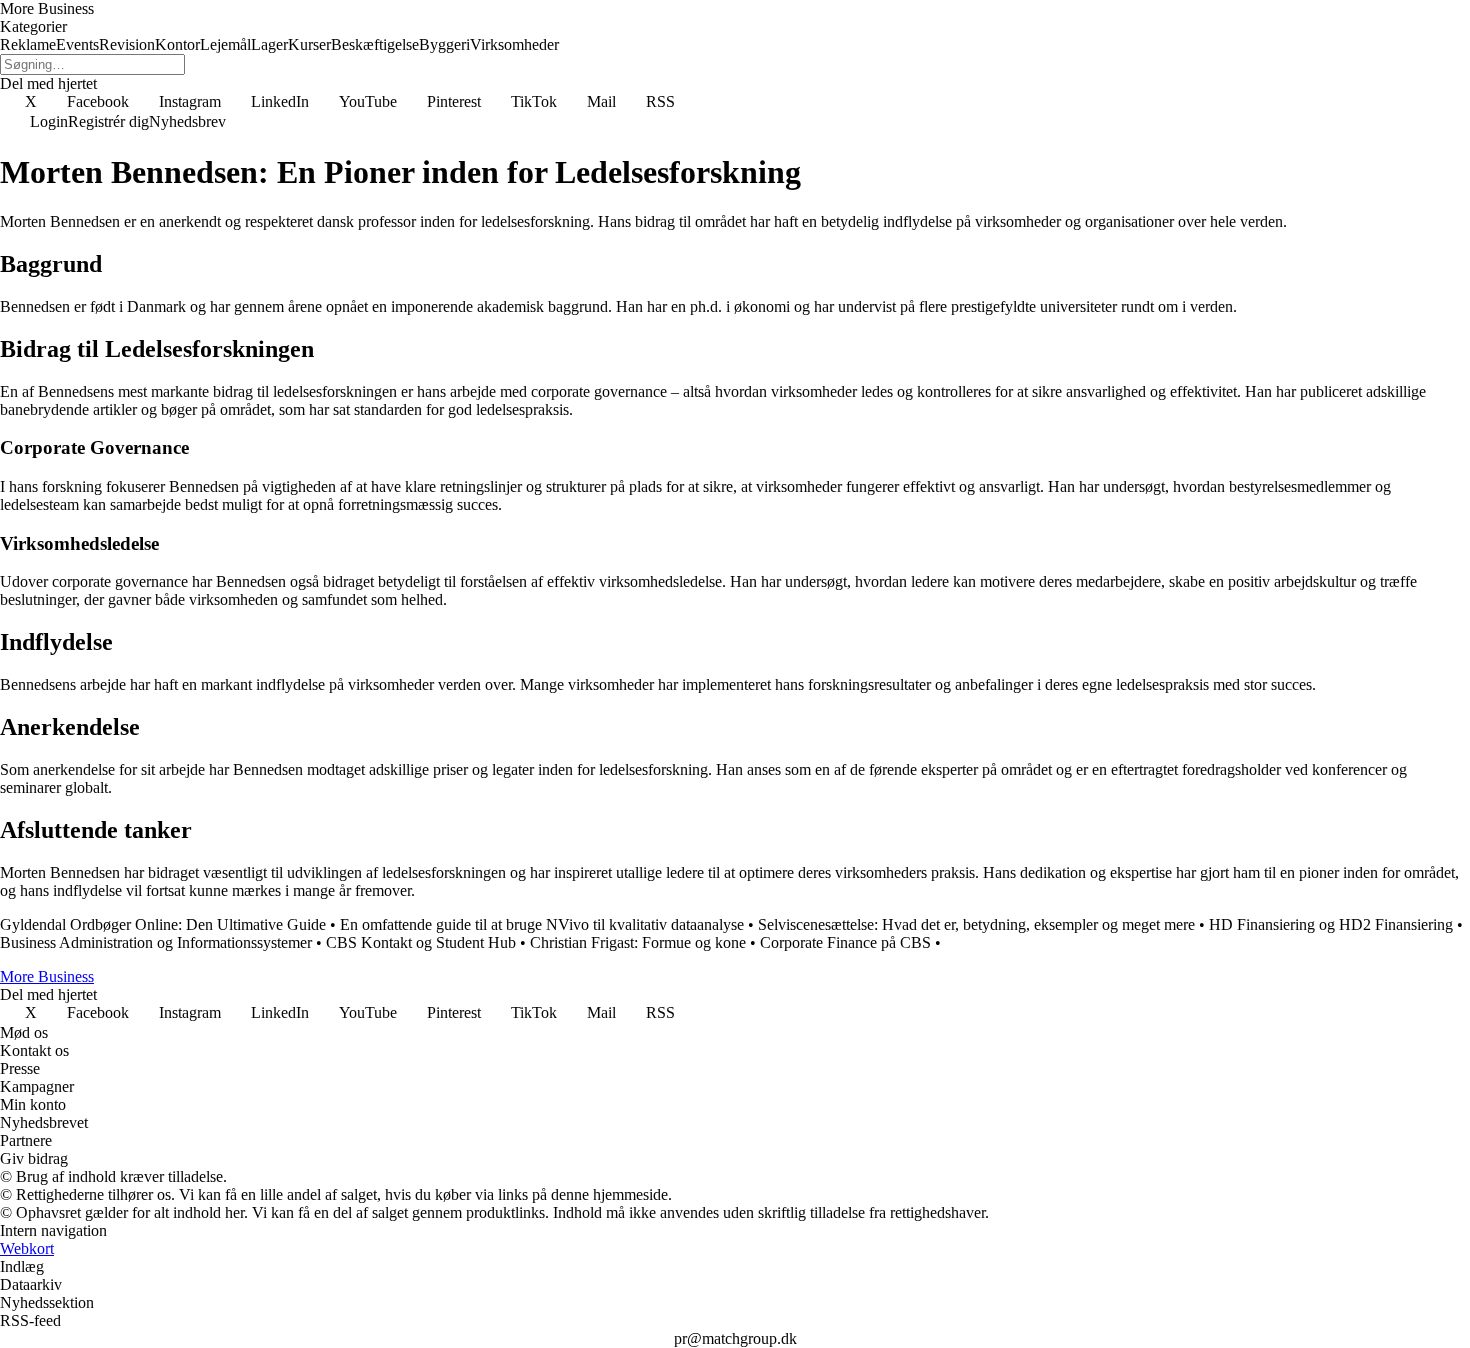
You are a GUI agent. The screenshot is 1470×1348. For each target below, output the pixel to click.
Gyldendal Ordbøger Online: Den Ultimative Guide (163, 924)
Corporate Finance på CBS (845, 942)
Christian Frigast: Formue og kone (638, 942)
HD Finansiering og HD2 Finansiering (1331, 924)
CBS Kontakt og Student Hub (421, 942)
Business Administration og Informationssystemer (156, 942)
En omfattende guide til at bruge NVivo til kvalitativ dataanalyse (542, 924)
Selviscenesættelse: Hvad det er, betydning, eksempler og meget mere (976, 924)
